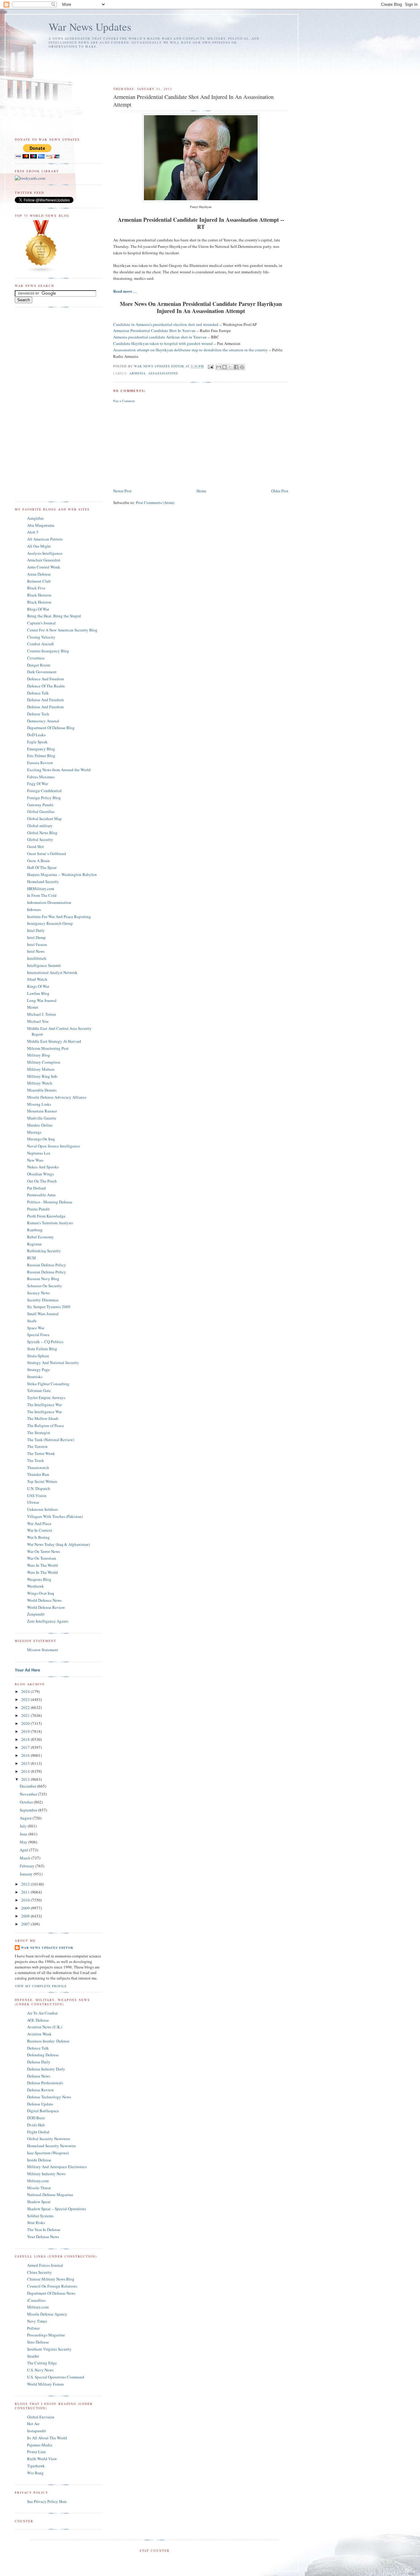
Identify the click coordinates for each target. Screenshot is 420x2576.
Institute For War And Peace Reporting (59, 917)
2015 (26, 1763)
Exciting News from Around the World (59, 770)
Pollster (33, 2328)
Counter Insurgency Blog (48, 651)
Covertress (36, 658)
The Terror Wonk (41, 1453)
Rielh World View (42, 2459)
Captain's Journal (41, 623)
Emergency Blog (41, 749)
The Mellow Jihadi (43, 1418)
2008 (26, 1916)
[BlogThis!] (224, 367)
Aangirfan (35, 518)
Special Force (38, 1335)
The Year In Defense (44, 2230)
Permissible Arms (41, 1195)
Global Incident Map (44, 819)
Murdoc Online (40, 1125)
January (27, 1874)
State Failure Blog (42, 1349)
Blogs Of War (38, 609)
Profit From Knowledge (46, 1216)
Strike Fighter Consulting (48, 1384)
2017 (26, 1747)
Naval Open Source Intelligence (53, 1146)
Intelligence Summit (44, 965)
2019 (26, 1731)
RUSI (31, 1258)
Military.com (38, 2181)
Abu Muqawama (41, 525)
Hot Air (33, 2424)
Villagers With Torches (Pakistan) (55, 1516)
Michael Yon (38, 1021)
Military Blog (39, 1055)
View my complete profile (41, 1986)
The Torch (36, 1460)
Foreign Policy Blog (44, 798)
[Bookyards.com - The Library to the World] (30, 178)
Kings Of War (38, 986)
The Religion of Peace (46, 1425)
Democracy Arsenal (43, 721)
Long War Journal (42, 1000)
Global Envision (41, 2417)
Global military (40, 826)
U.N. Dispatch (39, 1488)
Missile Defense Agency (47, 2314)
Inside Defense (39, 2160)
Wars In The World (42, 1565)
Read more (123, 291)
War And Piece (39, 1523)
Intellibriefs (37, 958)
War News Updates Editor (47, 1948)
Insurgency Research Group (50, 923)
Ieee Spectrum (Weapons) (48, 2153)
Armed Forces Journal (45, 2265)
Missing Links (39, 1104)
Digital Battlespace (43, 2111)
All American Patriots (45, 539)
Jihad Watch (37, 979)
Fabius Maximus (41, 777)
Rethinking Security (44, 1251)
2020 (26, 1723)
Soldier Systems (40, 2216)
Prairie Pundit (38, 1209)
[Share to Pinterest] (242, 367)
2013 (26, 1779)
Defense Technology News (49, 2097)
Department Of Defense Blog (51, 728)
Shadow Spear (39, 2202)
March (26, 1858)
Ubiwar (33, 1502)
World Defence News (44, 1600)
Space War (36, 1328)
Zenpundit (36, 1614)
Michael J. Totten (42, 1014)
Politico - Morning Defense (50, 1202)
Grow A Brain (38, 861)
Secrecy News (38, 1293)
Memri (33, 1007)
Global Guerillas (41, 811)
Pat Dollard (36, 1188)
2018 (26, 1739)
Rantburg (35, 1230)
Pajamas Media (40, 2445)
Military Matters (41, 1069)
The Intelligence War (44, 1405)
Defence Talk (38, 693)
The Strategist (39, 1433)
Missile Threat (39, 2188)
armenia (138, 373)
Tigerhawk (36, 2466)
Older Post (280, 491)
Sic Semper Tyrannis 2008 (49, 1307)
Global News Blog (42, 833)
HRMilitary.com (41, 889)
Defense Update (40, 2104)
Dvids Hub (36, 2125)
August (26, 1818)
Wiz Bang (35, 2473)
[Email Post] (210, 366)
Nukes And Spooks (43, 1167)
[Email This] (219, 367)
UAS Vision (37, 1495)
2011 (26, 1892)
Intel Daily (36, 930)
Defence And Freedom (46, 679)
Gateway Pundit (40, 805)
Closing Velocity (41, 637)
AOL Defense (38, 2020)
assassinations (163, 373)
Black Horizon (39, 595)
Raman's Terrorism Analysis (50, 1223)
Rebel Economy (40, 1237)
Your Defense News (43, 2237)
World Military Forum (45, 2384)
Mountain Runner (42, 1111)
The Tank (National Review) (51, 1440)
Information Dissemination (49, 902)
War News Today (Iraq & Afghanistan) (58, 1544)
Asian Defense (39, 574)
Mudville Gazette (42, 1118)
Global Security (40, 839)
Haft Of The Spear (42, 867)
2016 (26, 1755)
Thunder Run (38, 1474)
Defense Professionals (45, 2083)
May (24, 1842)
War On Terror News (44, 1551)
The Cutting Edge (42, 2363)
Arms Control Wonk (44, 567)
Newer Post (122, 491)
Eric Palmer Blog (41, 756)
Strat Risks (36, 2222)
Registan (34, 1244)
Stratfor (33, 2356)
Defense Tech (38, 714)
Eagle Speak (37, 742)
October (27, 1802)
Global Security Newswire (49, 2139)
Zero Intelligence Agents (48, 1621)
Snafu (32, 1321)
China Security (40, 2272)
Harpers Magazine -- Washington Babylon (62, 874)
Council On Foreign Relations (52, 2286)
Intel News (36, 951)
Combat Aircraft (40, 644)
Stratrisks (35, 1377)
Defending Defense (43, 2055)
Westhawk (36, 1586)
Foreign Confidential (44, 791)
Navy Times (37, 2321)
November (29, 1794)
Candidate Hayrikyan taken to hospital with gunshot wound (163, 343)
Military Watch (40, 1083)
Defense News (39, 2076)
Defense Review (40, 2090)
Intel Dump (36, 937)
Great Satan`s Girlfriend (47, 854)
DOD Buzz (36, 2118)
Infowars (34, 909)
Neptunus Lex (39, 1153)
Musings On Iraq (41, 1139)
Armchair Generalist (44, 560)
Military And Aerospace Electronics (57, 2167)
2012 (26, 1884)
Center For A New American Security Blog (62, 630)
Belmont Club (39, 581)
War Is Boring (38, 1537)
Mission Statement (43, 1650)
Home (201, 491)
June (24, 1834)
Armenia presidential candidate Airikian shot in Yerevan (160, 337)
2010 (26, 1900)
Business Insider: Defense (48, 2041)
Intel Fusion (37, 944)
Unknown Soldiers (42, 1509)
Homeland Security (43, 881)
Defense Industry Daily (46, 2069)
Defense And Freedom (45, 700)
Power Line (36, 2452)
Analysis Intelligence (45, 553)
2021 (26, 1715)
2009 (26, 1908)
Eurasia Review (40, 763)
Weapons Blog (39, 1579)
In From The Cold (42, 895)
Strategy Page (38, 1370)
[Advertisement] (152, 65)
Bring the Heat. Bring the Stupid (54, 616)
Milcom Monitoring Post (48, 1048)
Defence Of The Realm (46, 686)
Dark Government (42, 672)
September (29, 1810)
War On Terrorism (42, 1558)
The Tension (37, 1446)
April (24, 1850)
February (28, 1866)
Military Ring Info (42, 1076)
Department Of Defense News (51, 2293)
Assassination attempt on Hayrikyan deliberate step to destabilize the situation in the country (190, 350)
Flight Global (38, 2132)
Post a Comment (124, 401)
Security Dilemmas (43, 1300)
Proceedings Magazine (46, 2335)
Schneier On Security (45, 1286)
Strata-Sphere (38, 1356)
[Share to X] (230, 367)
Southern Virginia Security (49, 2349)
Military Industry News (46, 2174)
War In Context (40, 1530)
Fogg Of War (38, 784)
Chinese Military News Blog (51, 2279)
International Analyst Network (52, 972)
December (28, 1786)
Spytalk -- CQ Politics (45, 1342)
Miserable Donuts (42, 1090)
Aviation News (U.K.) (45, 2027)
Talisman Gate (39, 1390)
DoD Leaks (36, 735)
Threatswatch (38, 1468)
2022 (26, 1707)
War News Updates (90, 27)
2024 (26, 1691)
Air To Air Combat (42, 2013)
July (24, 1826)
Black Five (36, 588)
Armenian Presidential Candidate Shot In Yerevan (154, 330)
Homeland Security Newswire (52, 2146)
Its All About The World (47, 2438)
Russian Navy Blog (43, 1279)
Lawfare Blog (38, 993)
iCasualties (36, 2300)
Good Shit (36, 846)
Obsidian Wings (40, 1174)
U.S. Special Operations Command (56, 2377)
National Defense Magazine (50, 2195)
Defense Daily (39, 2062)
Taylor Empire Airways (46, 1397)
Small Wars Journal (43, 1314)
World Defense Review (46, 1607)
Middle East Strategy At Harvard (54, 1041)
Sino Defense (38, 2342)
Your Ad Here (27, 1670)
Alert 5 (33, 532)
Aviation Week (39, 2034)
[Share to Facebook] (236, 367)
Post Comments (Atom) (155, 502)
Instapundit (37, 2431)
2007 (26, 1924)
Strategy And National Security (53, 1362)
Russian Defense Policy (47, 1265)
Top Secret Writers (42, 1481)
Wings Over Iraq (41, 1593)
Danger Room (39, 665)
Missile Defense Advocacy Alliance (57, 1097)
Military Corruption (44, 1062)
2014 (26, 1771)
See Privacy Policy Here (47, 2501)
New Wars (35, 1160)
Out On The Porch (42, 1181)
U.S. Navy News (40, 2370)
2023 (26, 1699)
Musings (34, 1132)
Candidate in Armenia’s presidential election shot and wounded (166, 324)
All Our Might (39, 546)
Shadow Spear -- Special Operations (57, 2209)
